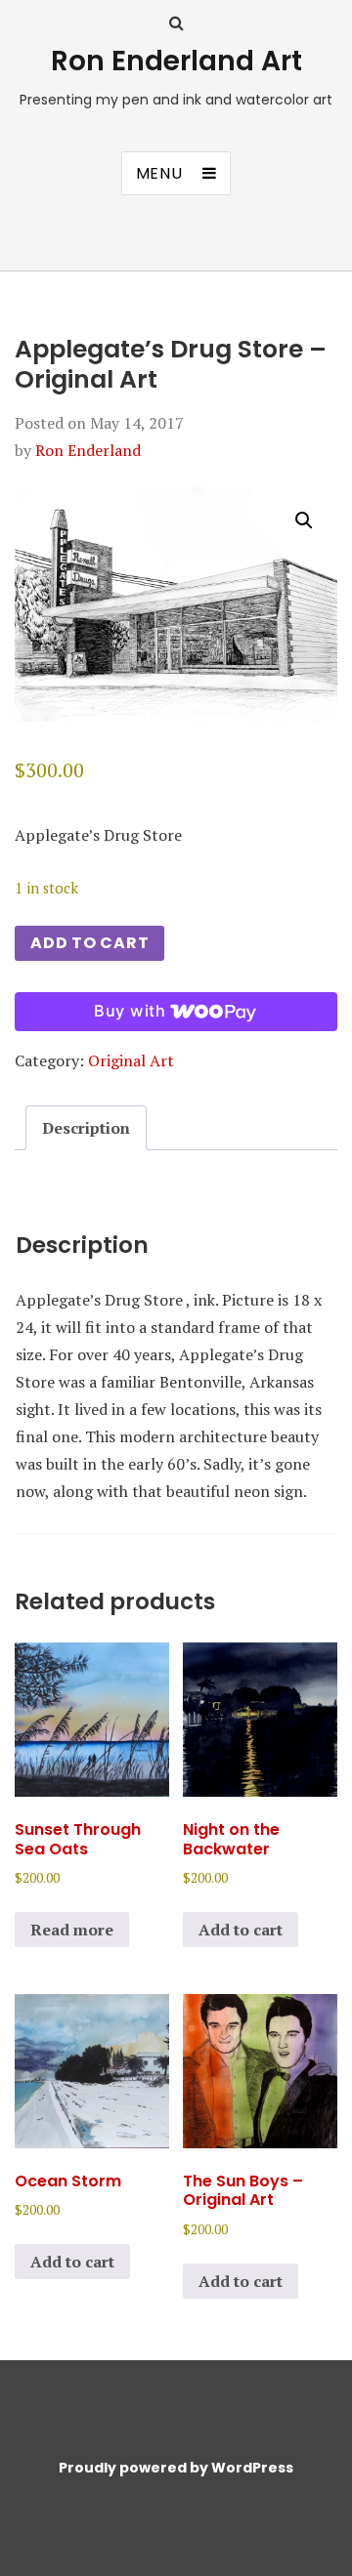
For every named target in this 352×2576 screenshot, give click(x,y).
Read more (72, 1930)
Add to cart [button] (241, 1930)
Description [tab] (86, 1128)
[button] (304, 520)
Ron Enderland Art (176, 61)
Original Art (131, 1060)
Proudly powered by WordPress (176, 2468)
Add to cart (89, 943)
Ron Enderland (88, 450)
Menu (159, 173)
